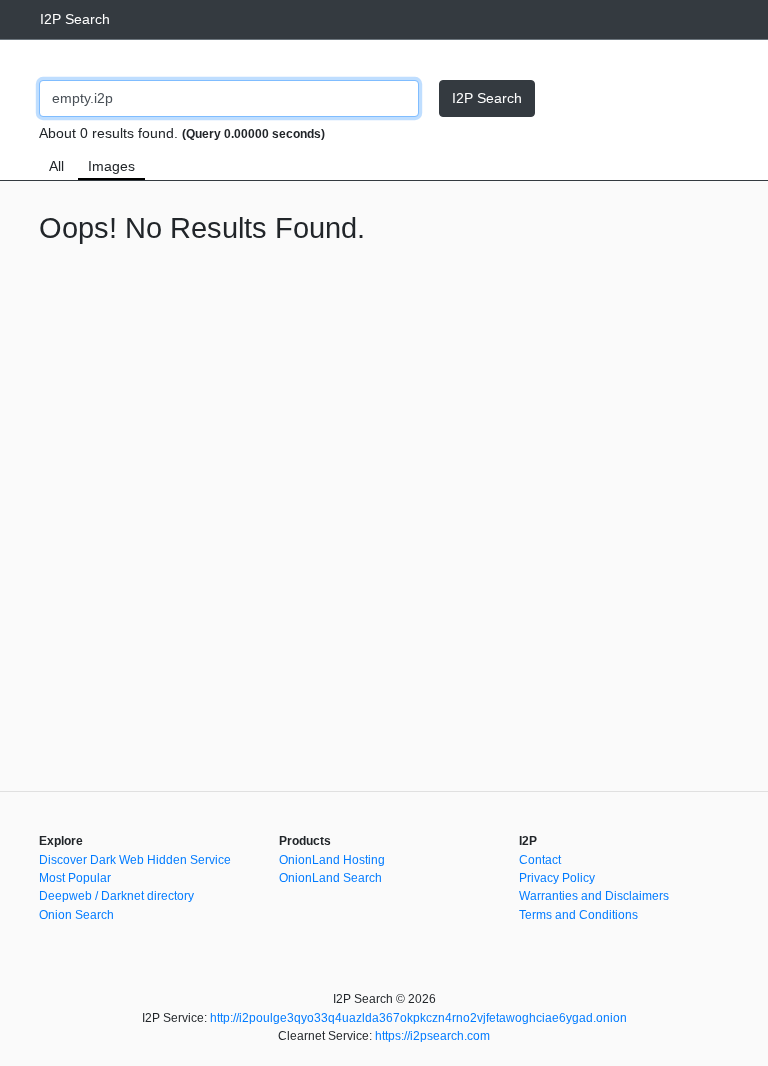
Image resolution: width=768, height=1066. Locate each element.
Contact (540, 860)
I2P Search (75, 19)
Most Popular (75, 878)
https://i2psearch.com (432, 1036)
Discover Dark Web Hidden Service (135, 860)
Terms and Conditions (578, 915)
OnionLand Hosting (332, 860)
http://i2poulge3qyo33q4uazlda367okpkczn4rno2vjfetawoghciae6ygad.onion (418, 1018)
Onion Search (76, 915)
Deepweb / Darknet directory (116, 896)
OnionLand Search (330, 878)
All (56, 166)
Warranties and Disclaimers (594, 896)
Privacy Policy (557, 878)
